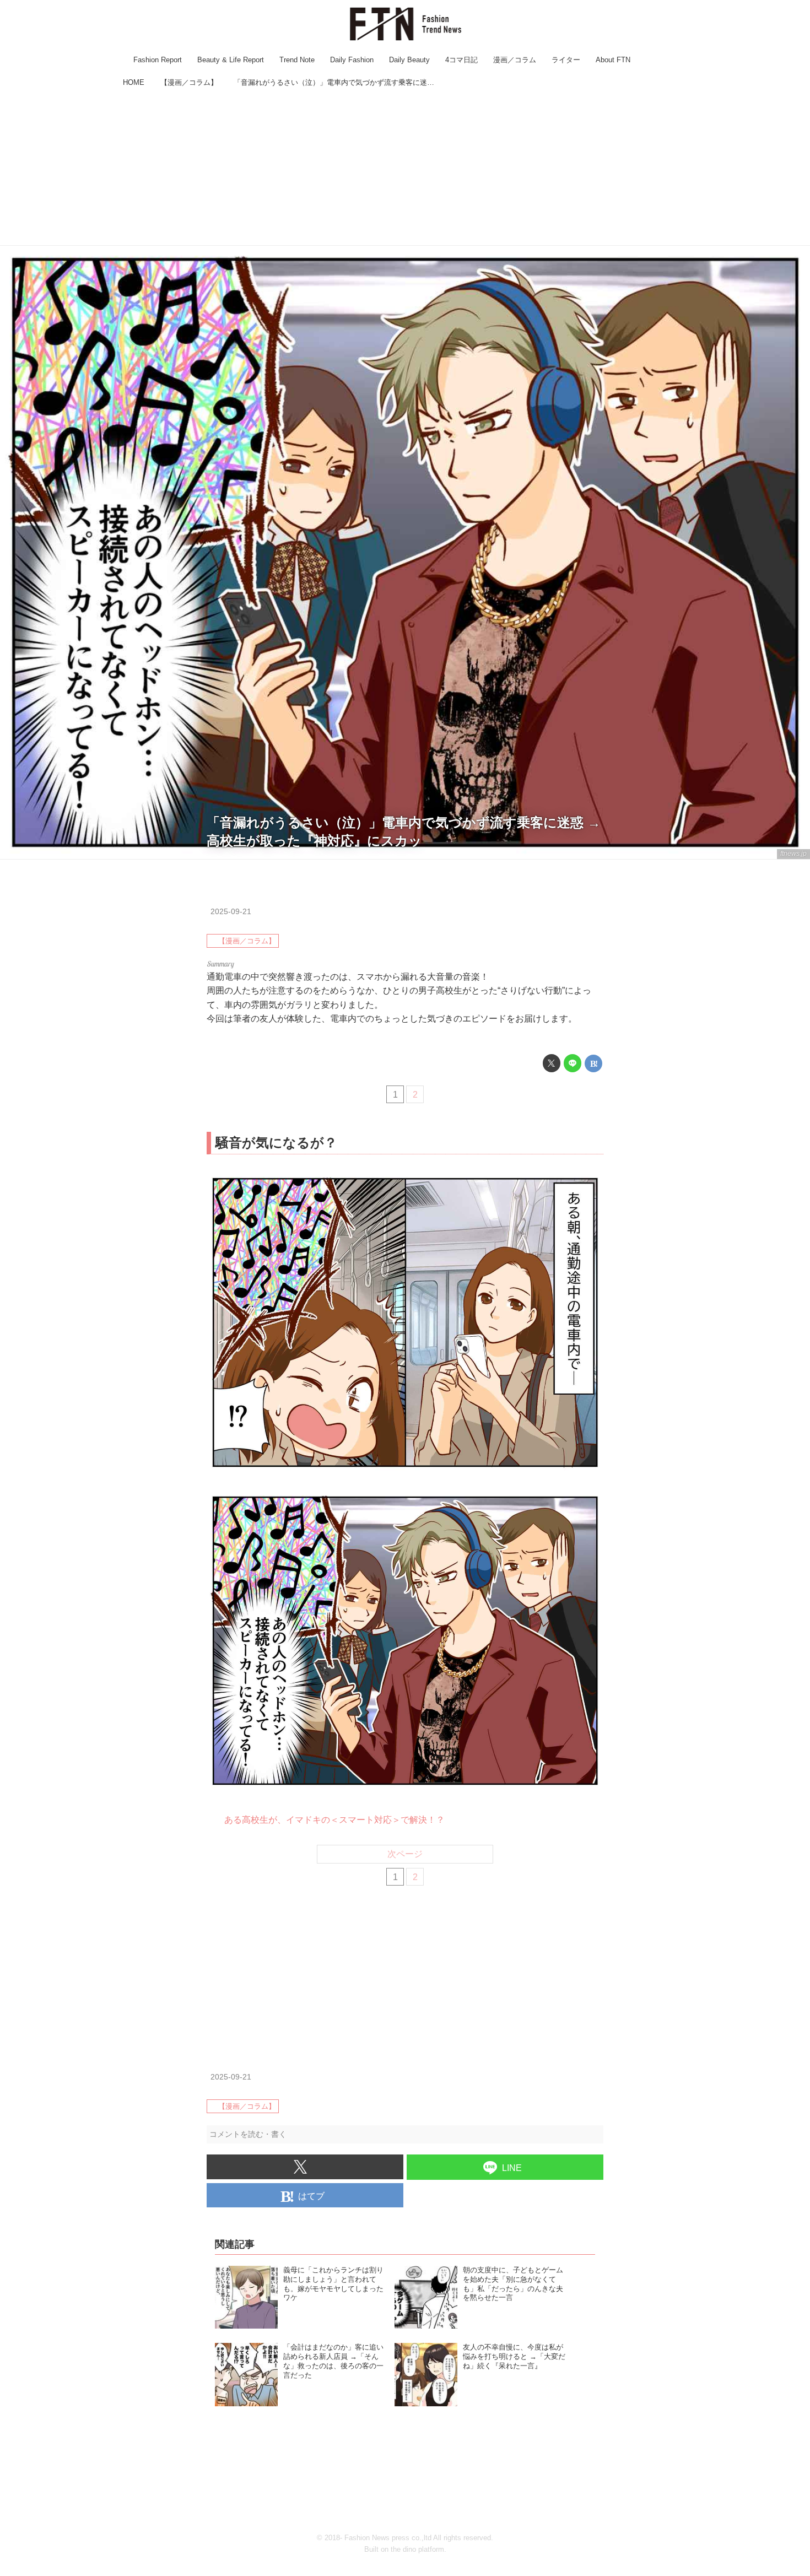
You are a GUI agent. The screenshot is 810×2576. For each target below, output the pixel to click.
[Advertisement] (405, 168)
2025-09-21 (231, 911)
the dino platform (417, 2549)
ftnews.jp (793, 854)
